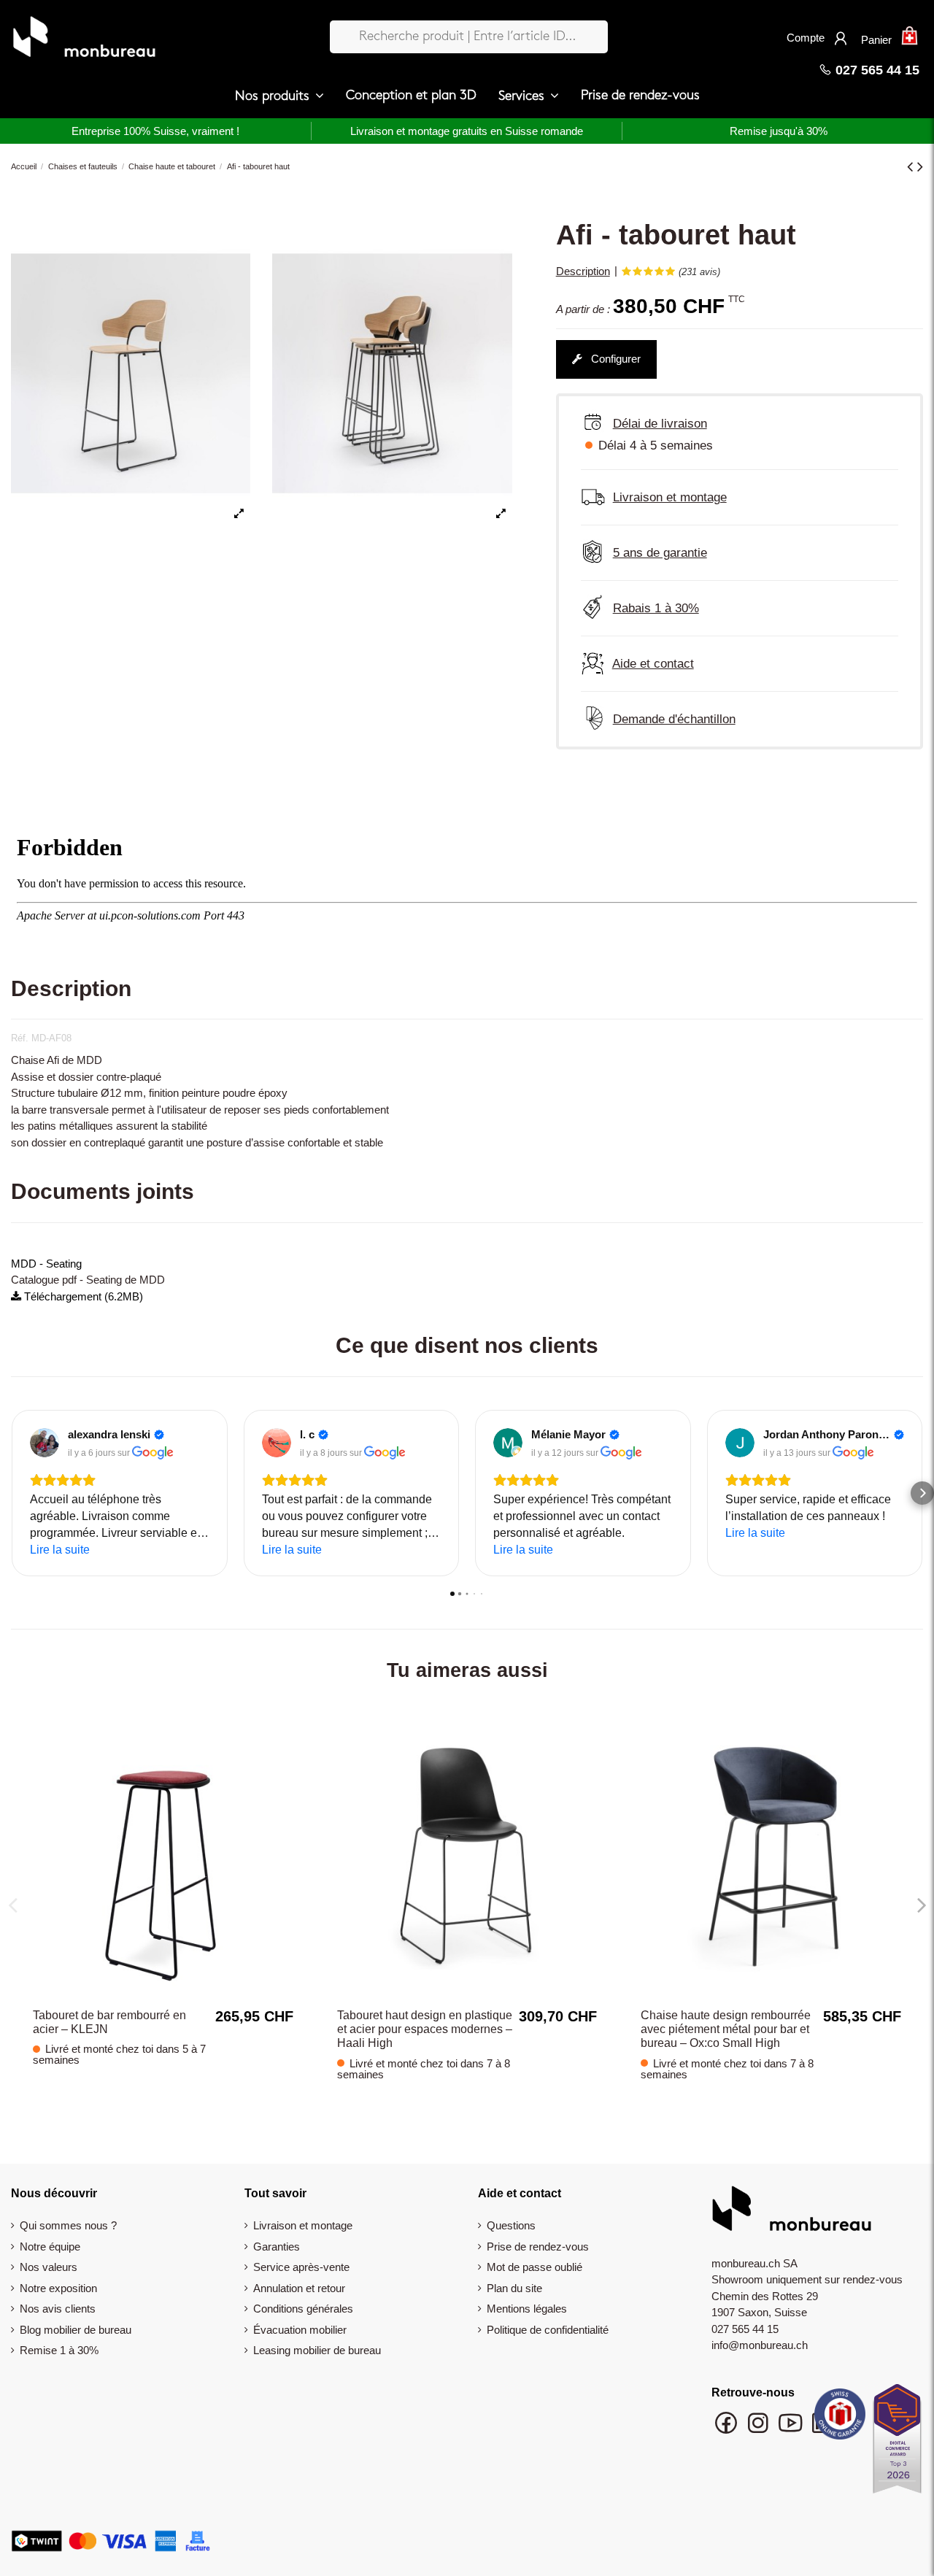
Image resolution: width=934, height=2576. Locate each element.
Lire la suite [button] (60, 1550)
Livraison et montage (303, 2225)
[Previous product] (912, 167)
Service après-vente (301, 2267)
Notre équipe (50, 2247)
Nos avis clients (58, 2309)
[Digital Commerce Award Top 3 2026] (897, 2443)
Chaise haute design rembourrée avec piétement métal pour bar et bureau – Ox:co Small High (726, 2029)
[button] (279, 96)
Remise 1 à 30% (59, 2350)
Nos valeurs (49, 2267)
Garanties (277, 2247)
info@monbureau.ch (760, 2345)
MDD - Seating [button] (46, 1264)
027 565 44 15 (876, 70)
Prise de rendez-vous (538, 2247)
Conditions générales (303, 2309)
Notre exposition (58, 2288)
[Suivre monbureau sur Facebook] (727, 2430)
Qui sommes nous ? (68, 2225)
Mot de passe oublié (534, 2267)
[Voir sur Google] (45, 1443)
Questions (511, 2225)
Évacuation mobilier (300, 2330)
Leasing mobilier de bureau (317, 2350)
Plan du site (514, 2288)
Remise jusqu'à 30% (779, 131)
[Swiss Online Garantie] (840, 2418)
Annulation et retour (299, 2288)
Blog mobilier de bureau (76, 2330)
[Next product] (920, 167)
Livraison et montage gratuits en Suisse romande (467, 131)
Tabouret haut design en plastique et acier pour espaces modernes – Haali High (425, 2029)
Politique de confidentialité (548, 2330)
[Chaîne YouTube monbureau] (792, 2430)
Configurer (614, 359)
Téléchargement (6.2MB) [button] (82, 1296)
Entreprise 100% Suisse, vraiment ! (155, 131)
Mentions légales (527, 2309)
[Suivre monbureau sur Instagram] (760, 2430)
